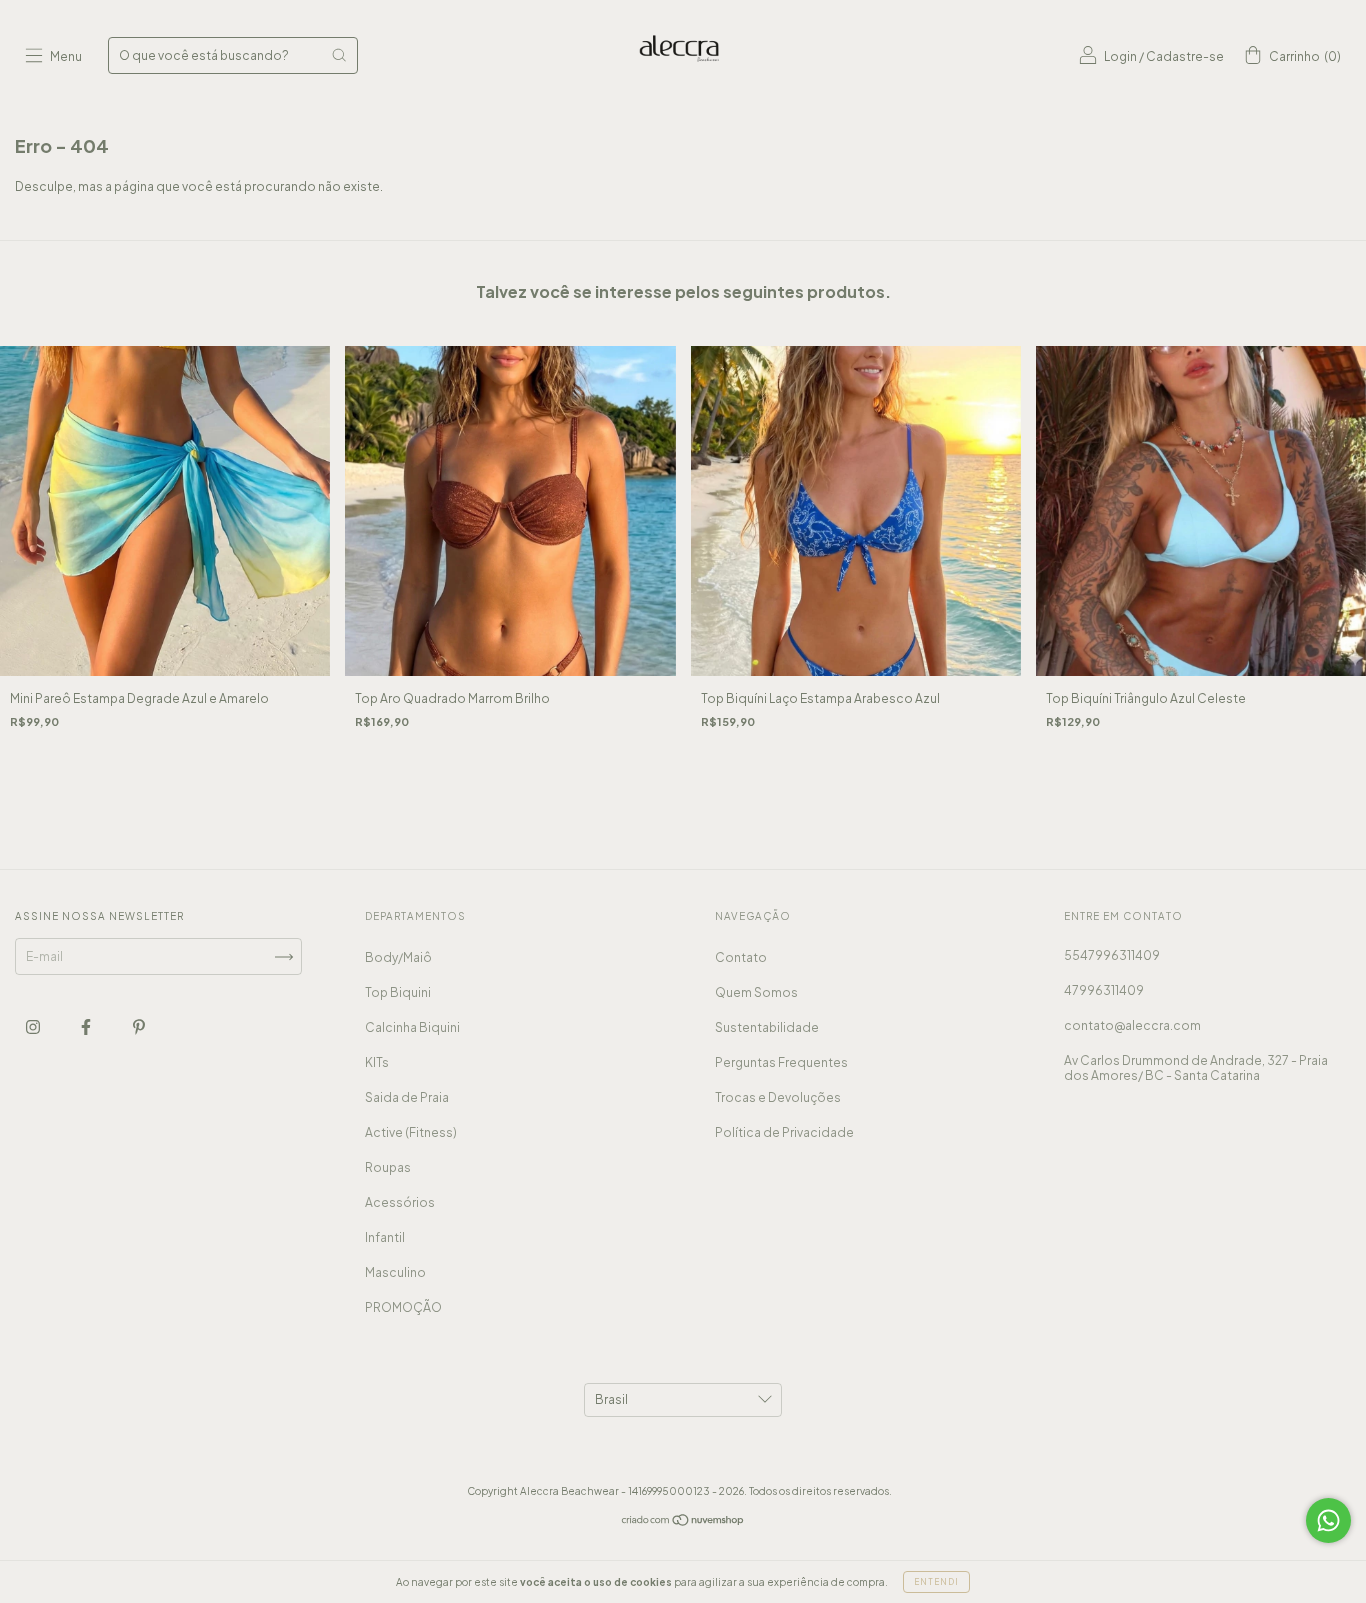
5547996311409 (1112, 955)
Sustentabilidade (767, 1027)
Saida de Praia (407, 1097)
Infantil (385, 1237)
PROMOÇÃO (403, 1307)
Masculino (395, 1272)
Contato (741, 957)
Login (1120, 56)
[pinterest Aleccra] (139, 1027)
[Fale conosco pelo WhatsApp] (1328, 1520)
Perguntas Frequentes (781, 1062)
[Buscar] (339, 55)
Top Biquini (398, 992)
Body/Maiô (398, 957)
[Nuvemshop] (683, 1522)
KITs (377, 1062)
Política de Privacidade (784, 1132)
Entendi (936, 1582)
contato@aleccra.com (1132, 1025)
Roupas (388, 1167)
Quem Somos (756, 992)
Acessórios (400, 1202)
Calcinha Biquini (412, 1027)
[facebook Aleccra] (87, 1027)
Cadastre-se (1185, 56)
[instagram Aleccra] (34, 1027)
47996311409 (1104, 990)
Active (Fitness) (411, 1132)
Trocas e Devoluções (778, 1097)
